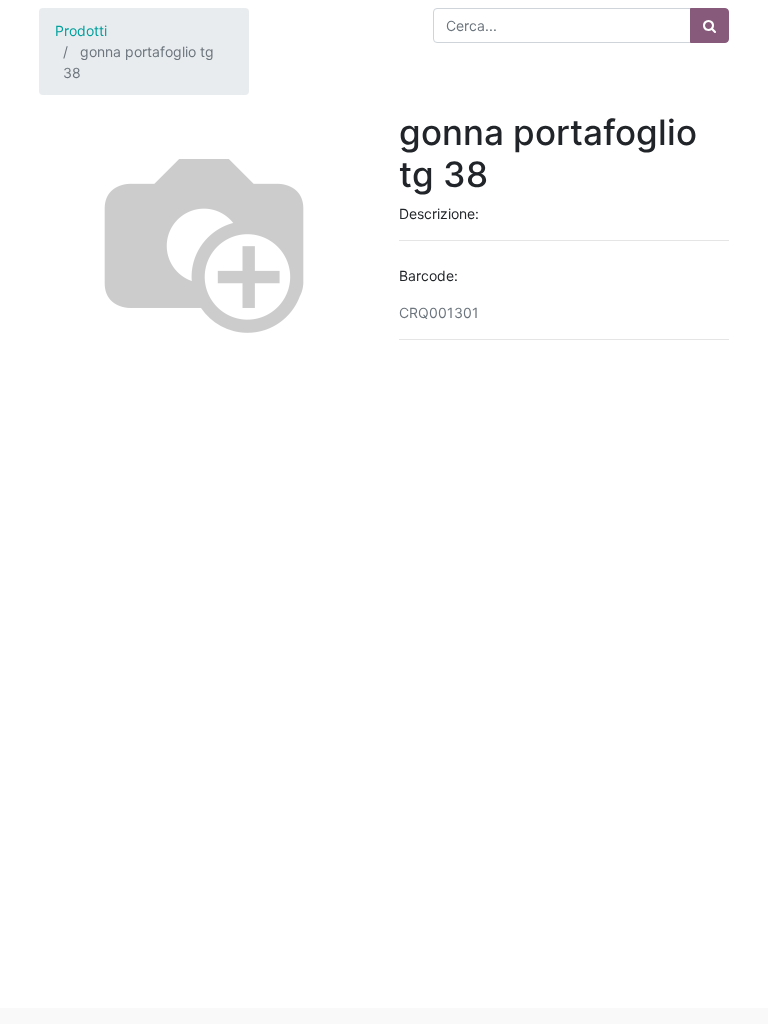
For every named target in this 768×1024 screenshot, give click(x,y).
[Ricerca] (709, 25)
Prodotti (81, 30)
